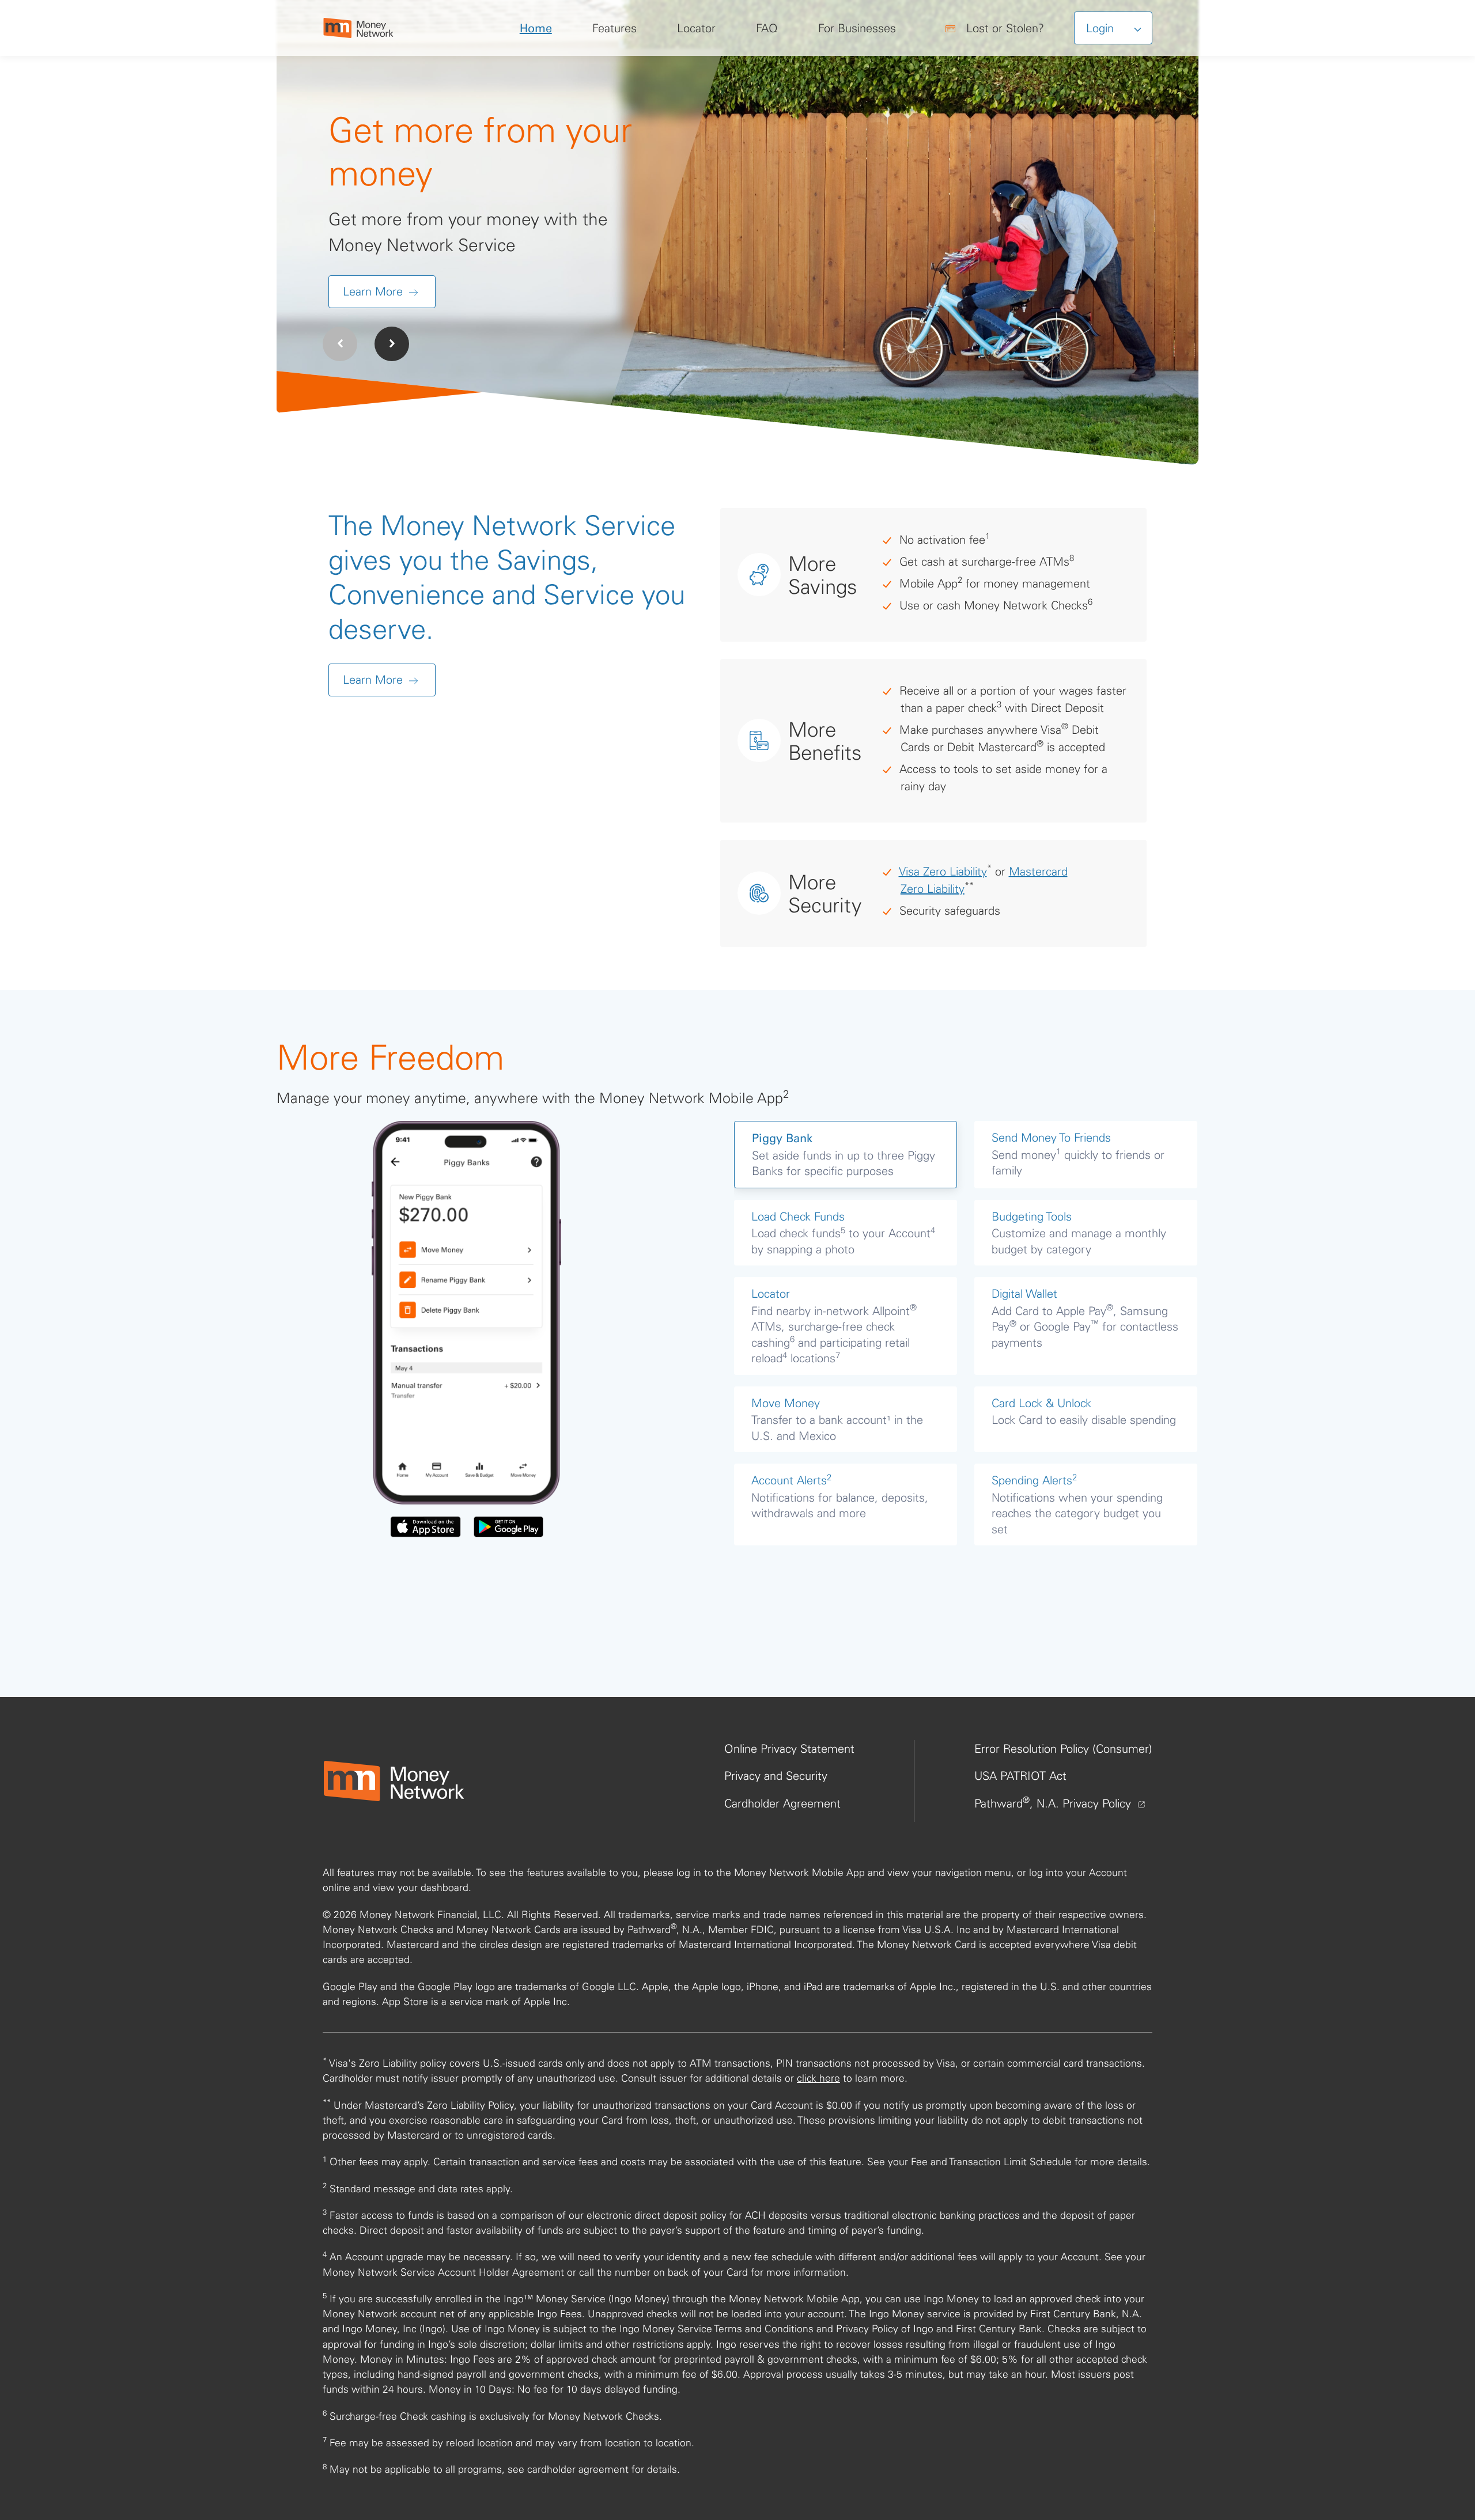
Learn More (375, 291)
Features (614, 28)
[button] (392, 344)
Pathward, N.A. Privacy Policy (1054, 1803)
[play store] (508, 1527)
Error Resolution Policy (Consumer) (1063, 1748)
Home (536, 28)
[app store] (426, 1527)
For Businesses (857, 28)
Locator (696, 28)
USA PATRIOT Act (1020, 1776)
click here (818, 2078)
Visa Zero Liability (943, 871)
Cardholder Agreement (782, 1803)
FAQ (767, 28)
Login (1102, 28)
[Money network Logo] (393, 1781)
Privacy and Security (776, 1776)
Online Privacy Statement (789, 1748)
